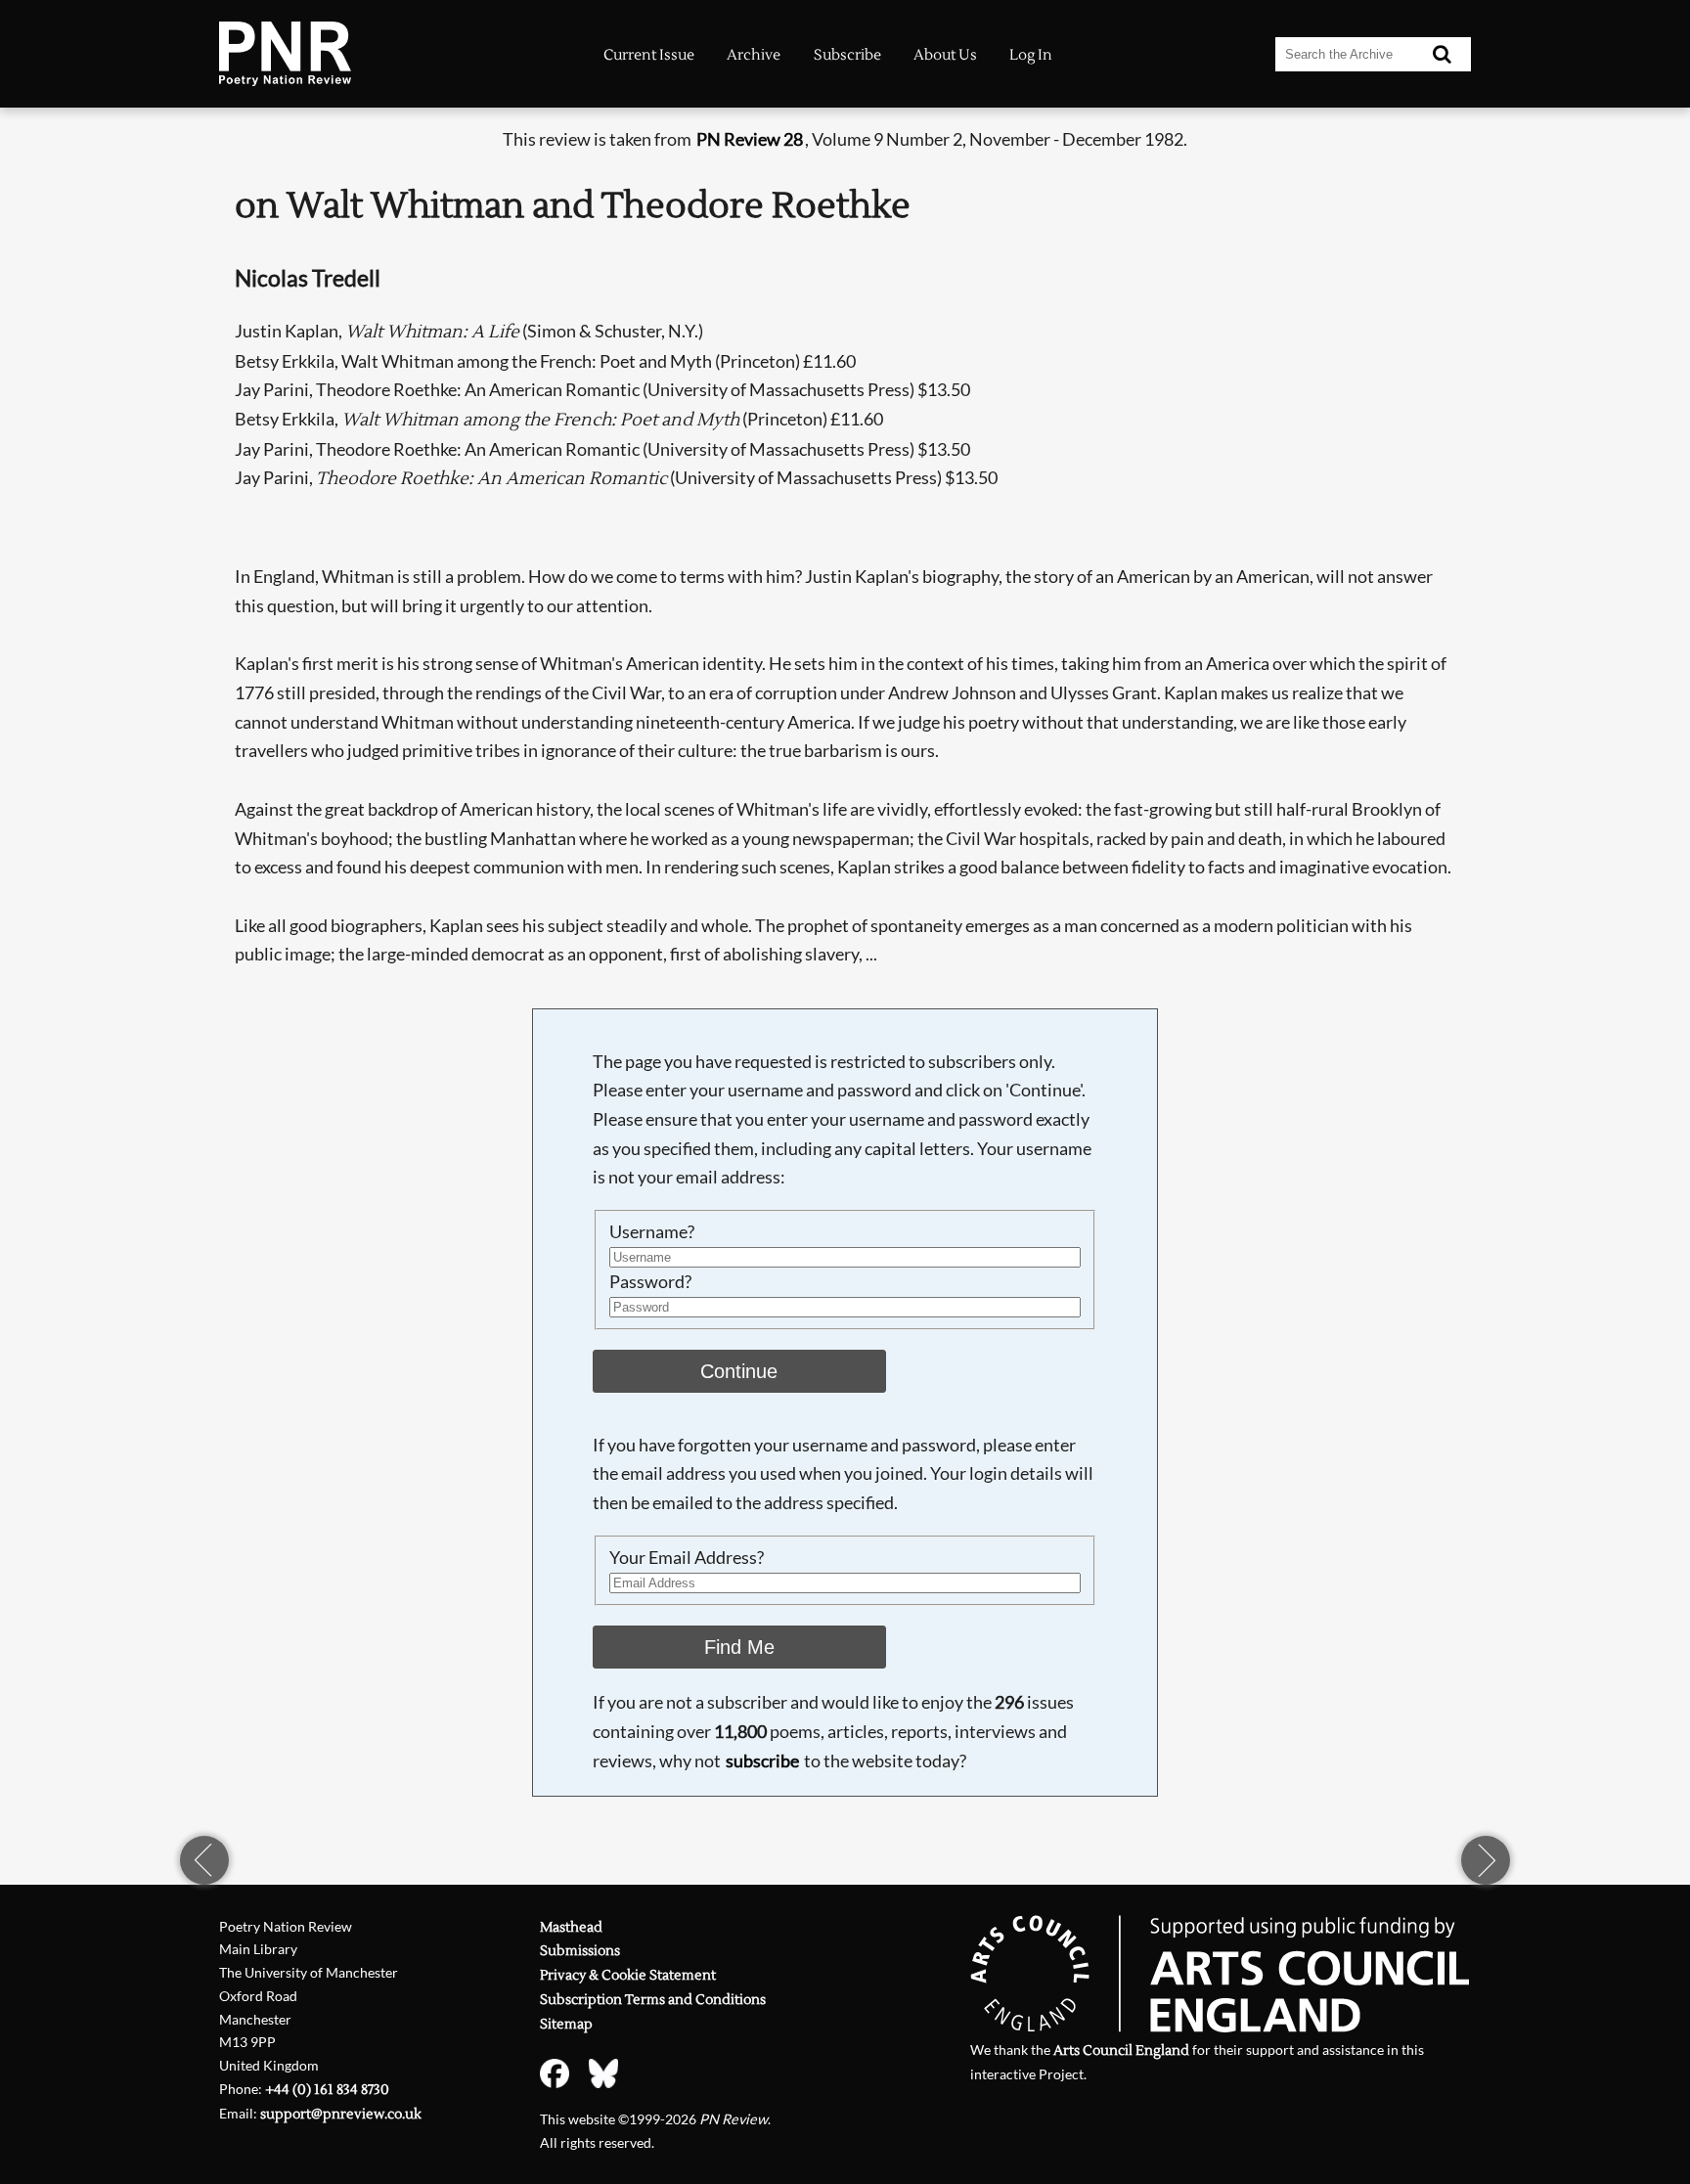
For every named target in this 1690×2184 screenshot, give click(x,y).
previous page (204, 1860)
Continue (739, 1371)
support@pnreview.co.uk (341, 2114)
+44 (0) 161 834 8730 (327, 2090)
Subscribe (847, 55)
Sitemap (566, 2024)
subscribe (762, 1761)
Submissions (580, 1951)
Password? (650, 1281)
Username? (652, 1231)
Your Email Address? (687, 1557)
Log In (1031, 55)
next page (1486, 1860)
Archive (754, 55)
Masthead (571, 1927)
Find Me (739, 1647)
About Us (945, 55)
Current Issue (649, 55)
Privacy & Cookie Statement (628, 1975)
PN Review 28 (750, 139)
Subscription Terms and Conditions (653, 2000)
